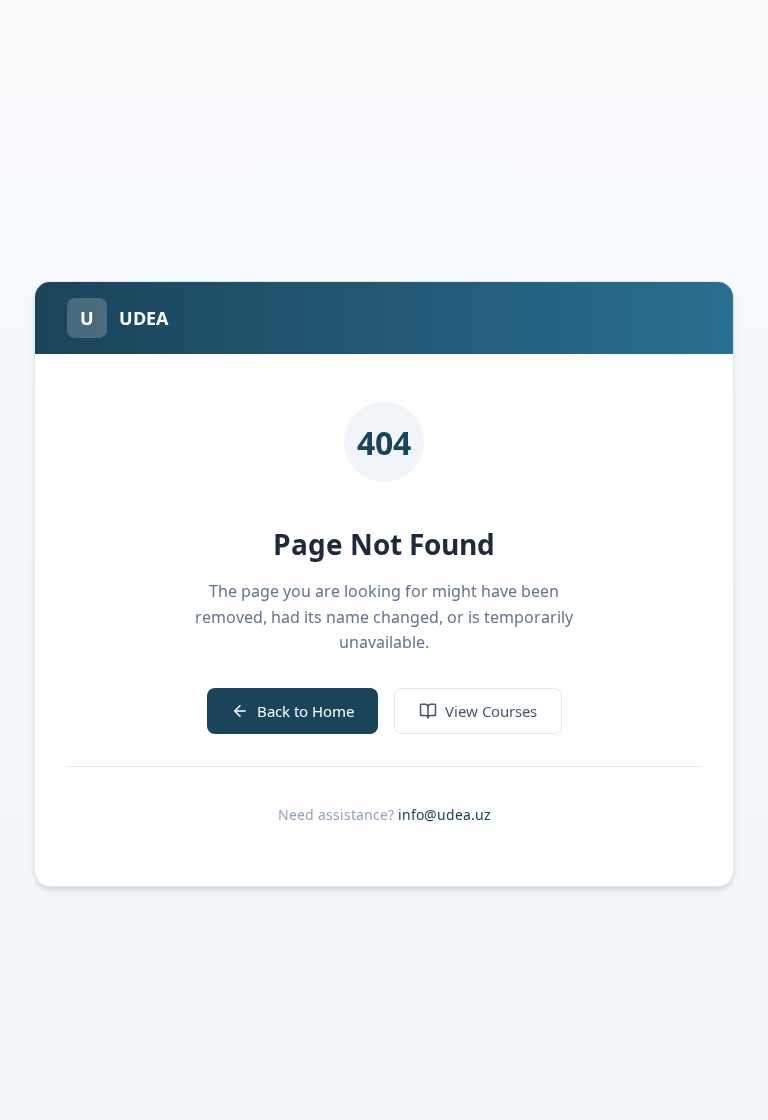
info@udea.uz (444, 814)
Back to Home (305, 711)
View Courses (491, 711)
